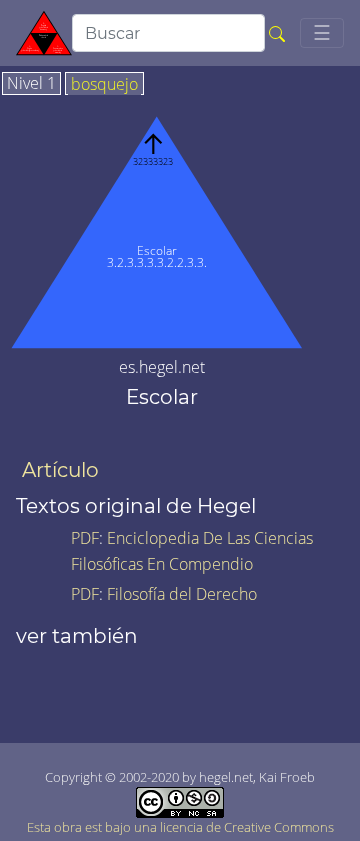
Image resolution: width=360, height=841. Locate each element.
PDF (85, 538)
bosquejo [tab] (104, 85)
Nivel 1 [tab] (31, 84)
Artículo (60, 470)
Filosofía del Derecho (182, 594)
